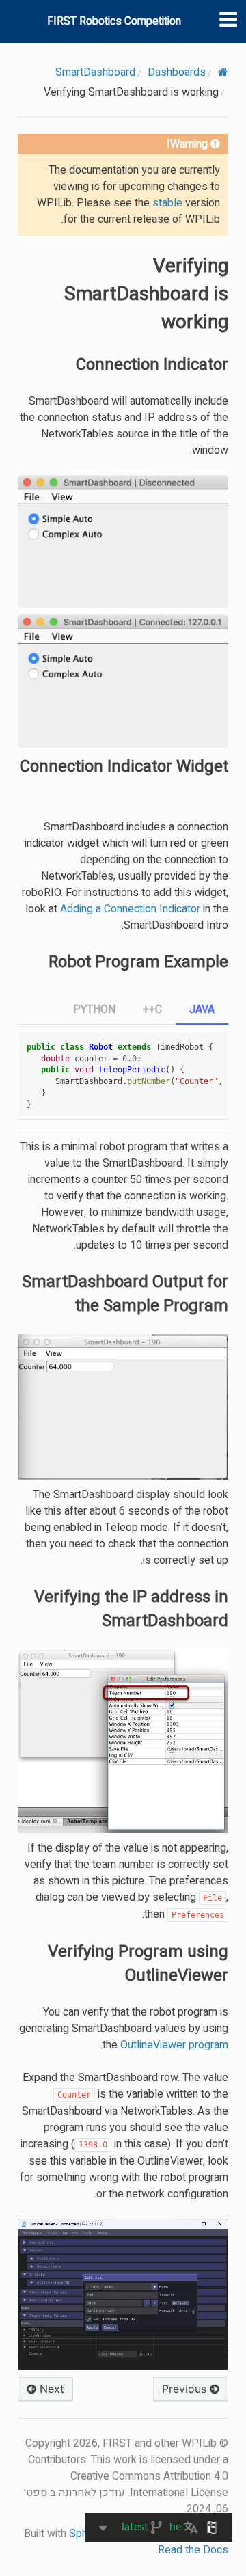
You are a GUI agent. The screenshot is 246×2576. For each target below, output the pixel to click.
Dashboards (177, 72)
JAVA (202, 1009)
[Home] (223, 72)
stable (167, 203)
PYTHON (94, 1009)
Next (50, 2389)
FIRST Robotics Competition (114, 21)
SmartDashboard (95, 72)
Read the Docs (193, 2550)
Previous (186, 2389)
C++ (152, 1009)
